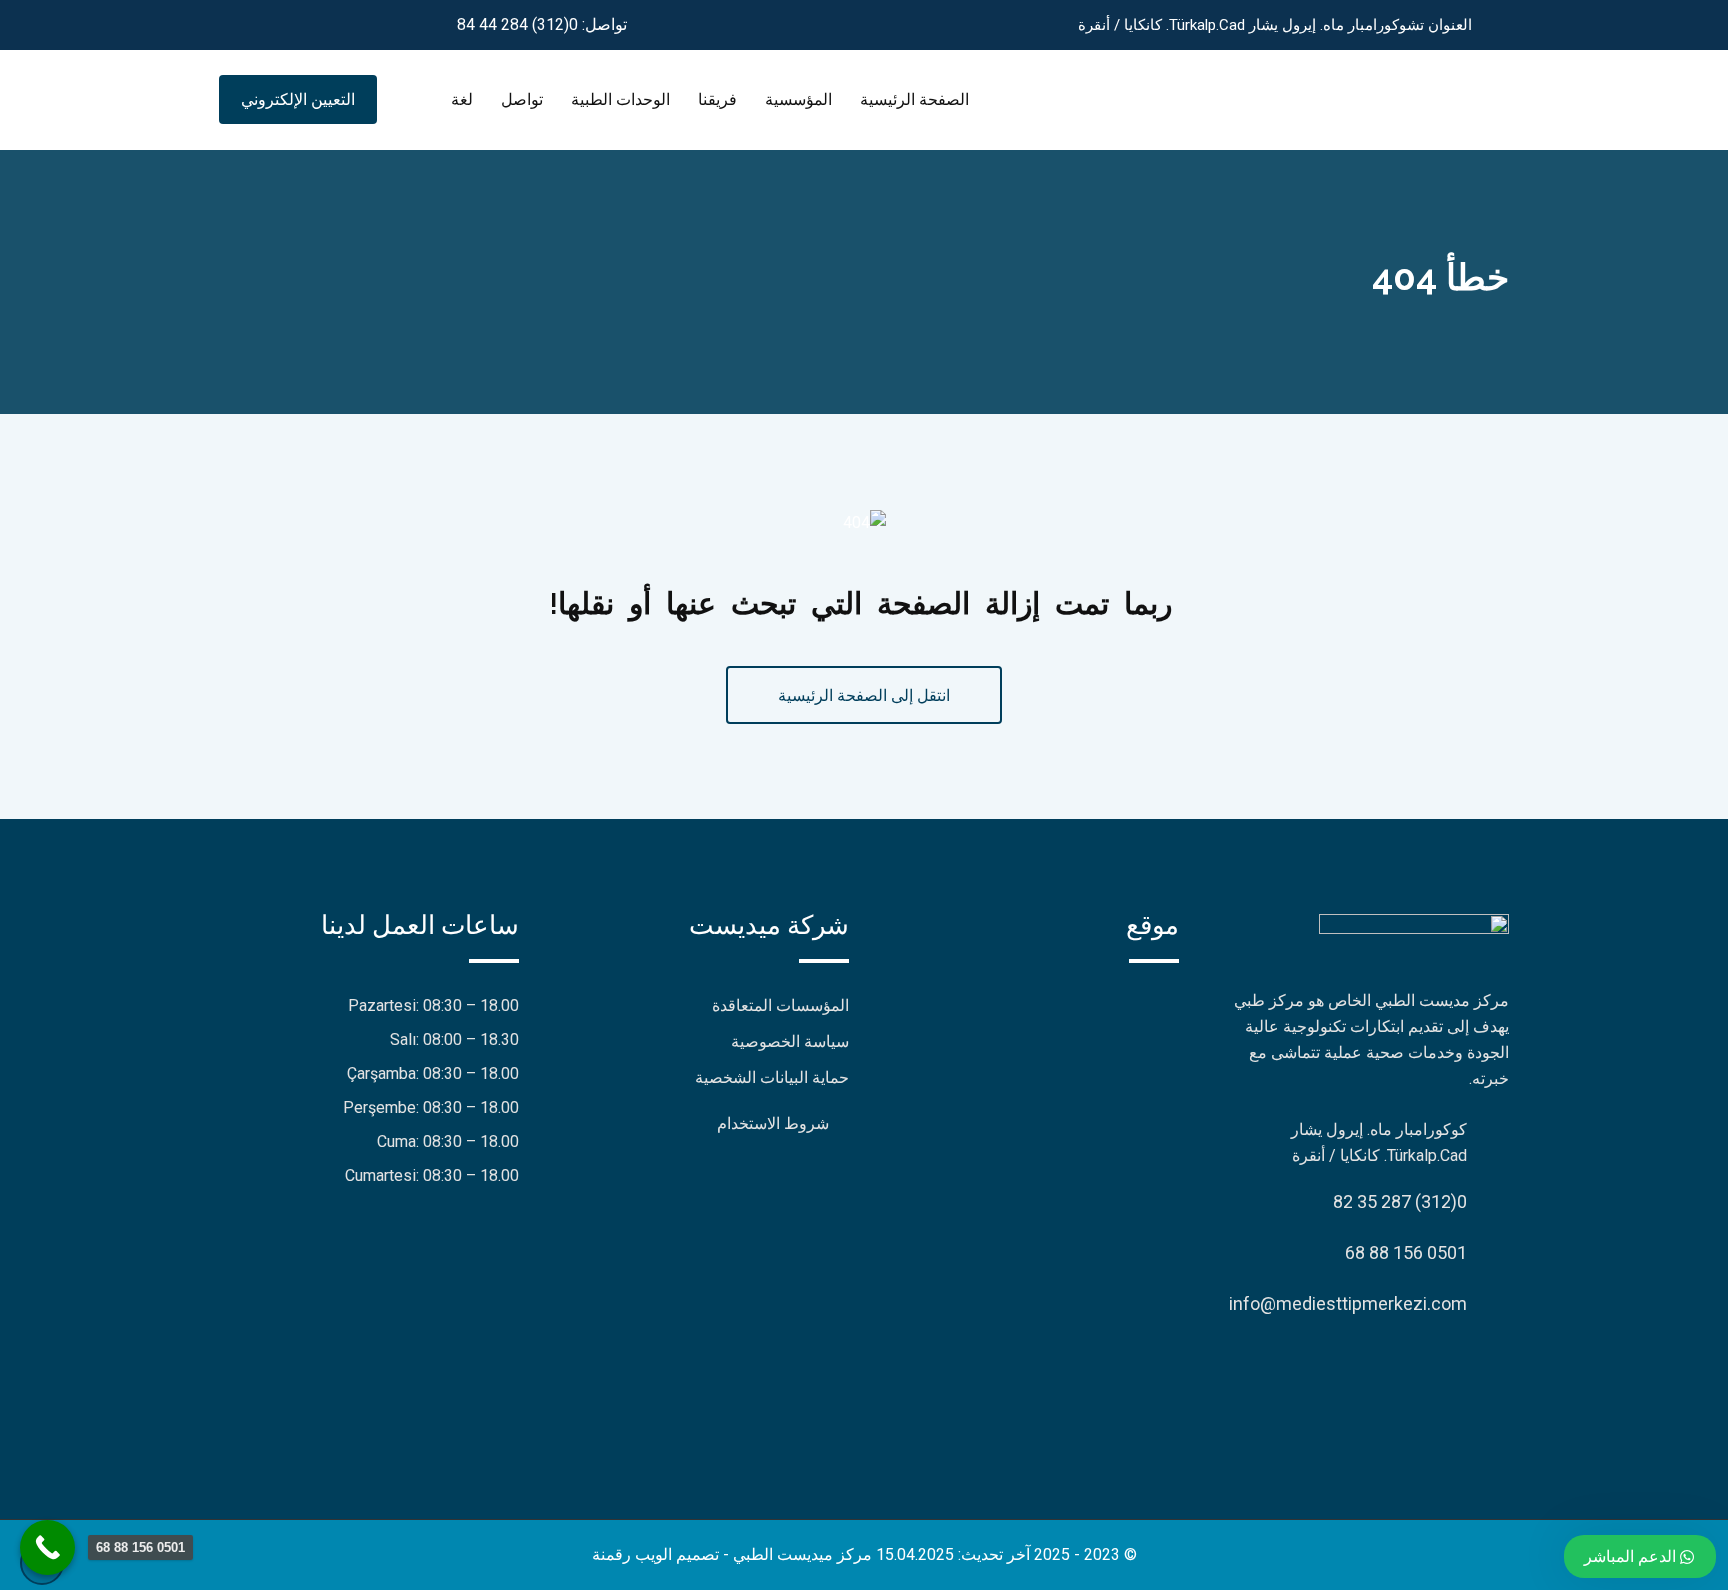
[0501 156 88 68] (47, 1547)
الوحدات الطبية (620, 99)
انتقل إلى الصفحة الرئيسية (864, 695)
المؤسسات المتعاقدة (780, 1005)
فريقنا (717, 99)
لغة (462, 99)
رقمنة (611, 1554)
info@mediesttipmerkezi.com (1348, 1303)
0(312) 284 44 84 (517, 24)
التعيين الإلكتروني (298, 99)
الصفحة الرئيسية (914, 99)
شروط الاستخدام (773, 1123)
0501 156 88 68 (1406, 1252)
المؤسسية (798, 99)
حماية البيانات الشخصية (772, 1077)
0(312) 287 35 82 (1400, 1201)
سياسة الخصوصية (790, 1041)
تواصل (522, 99)
